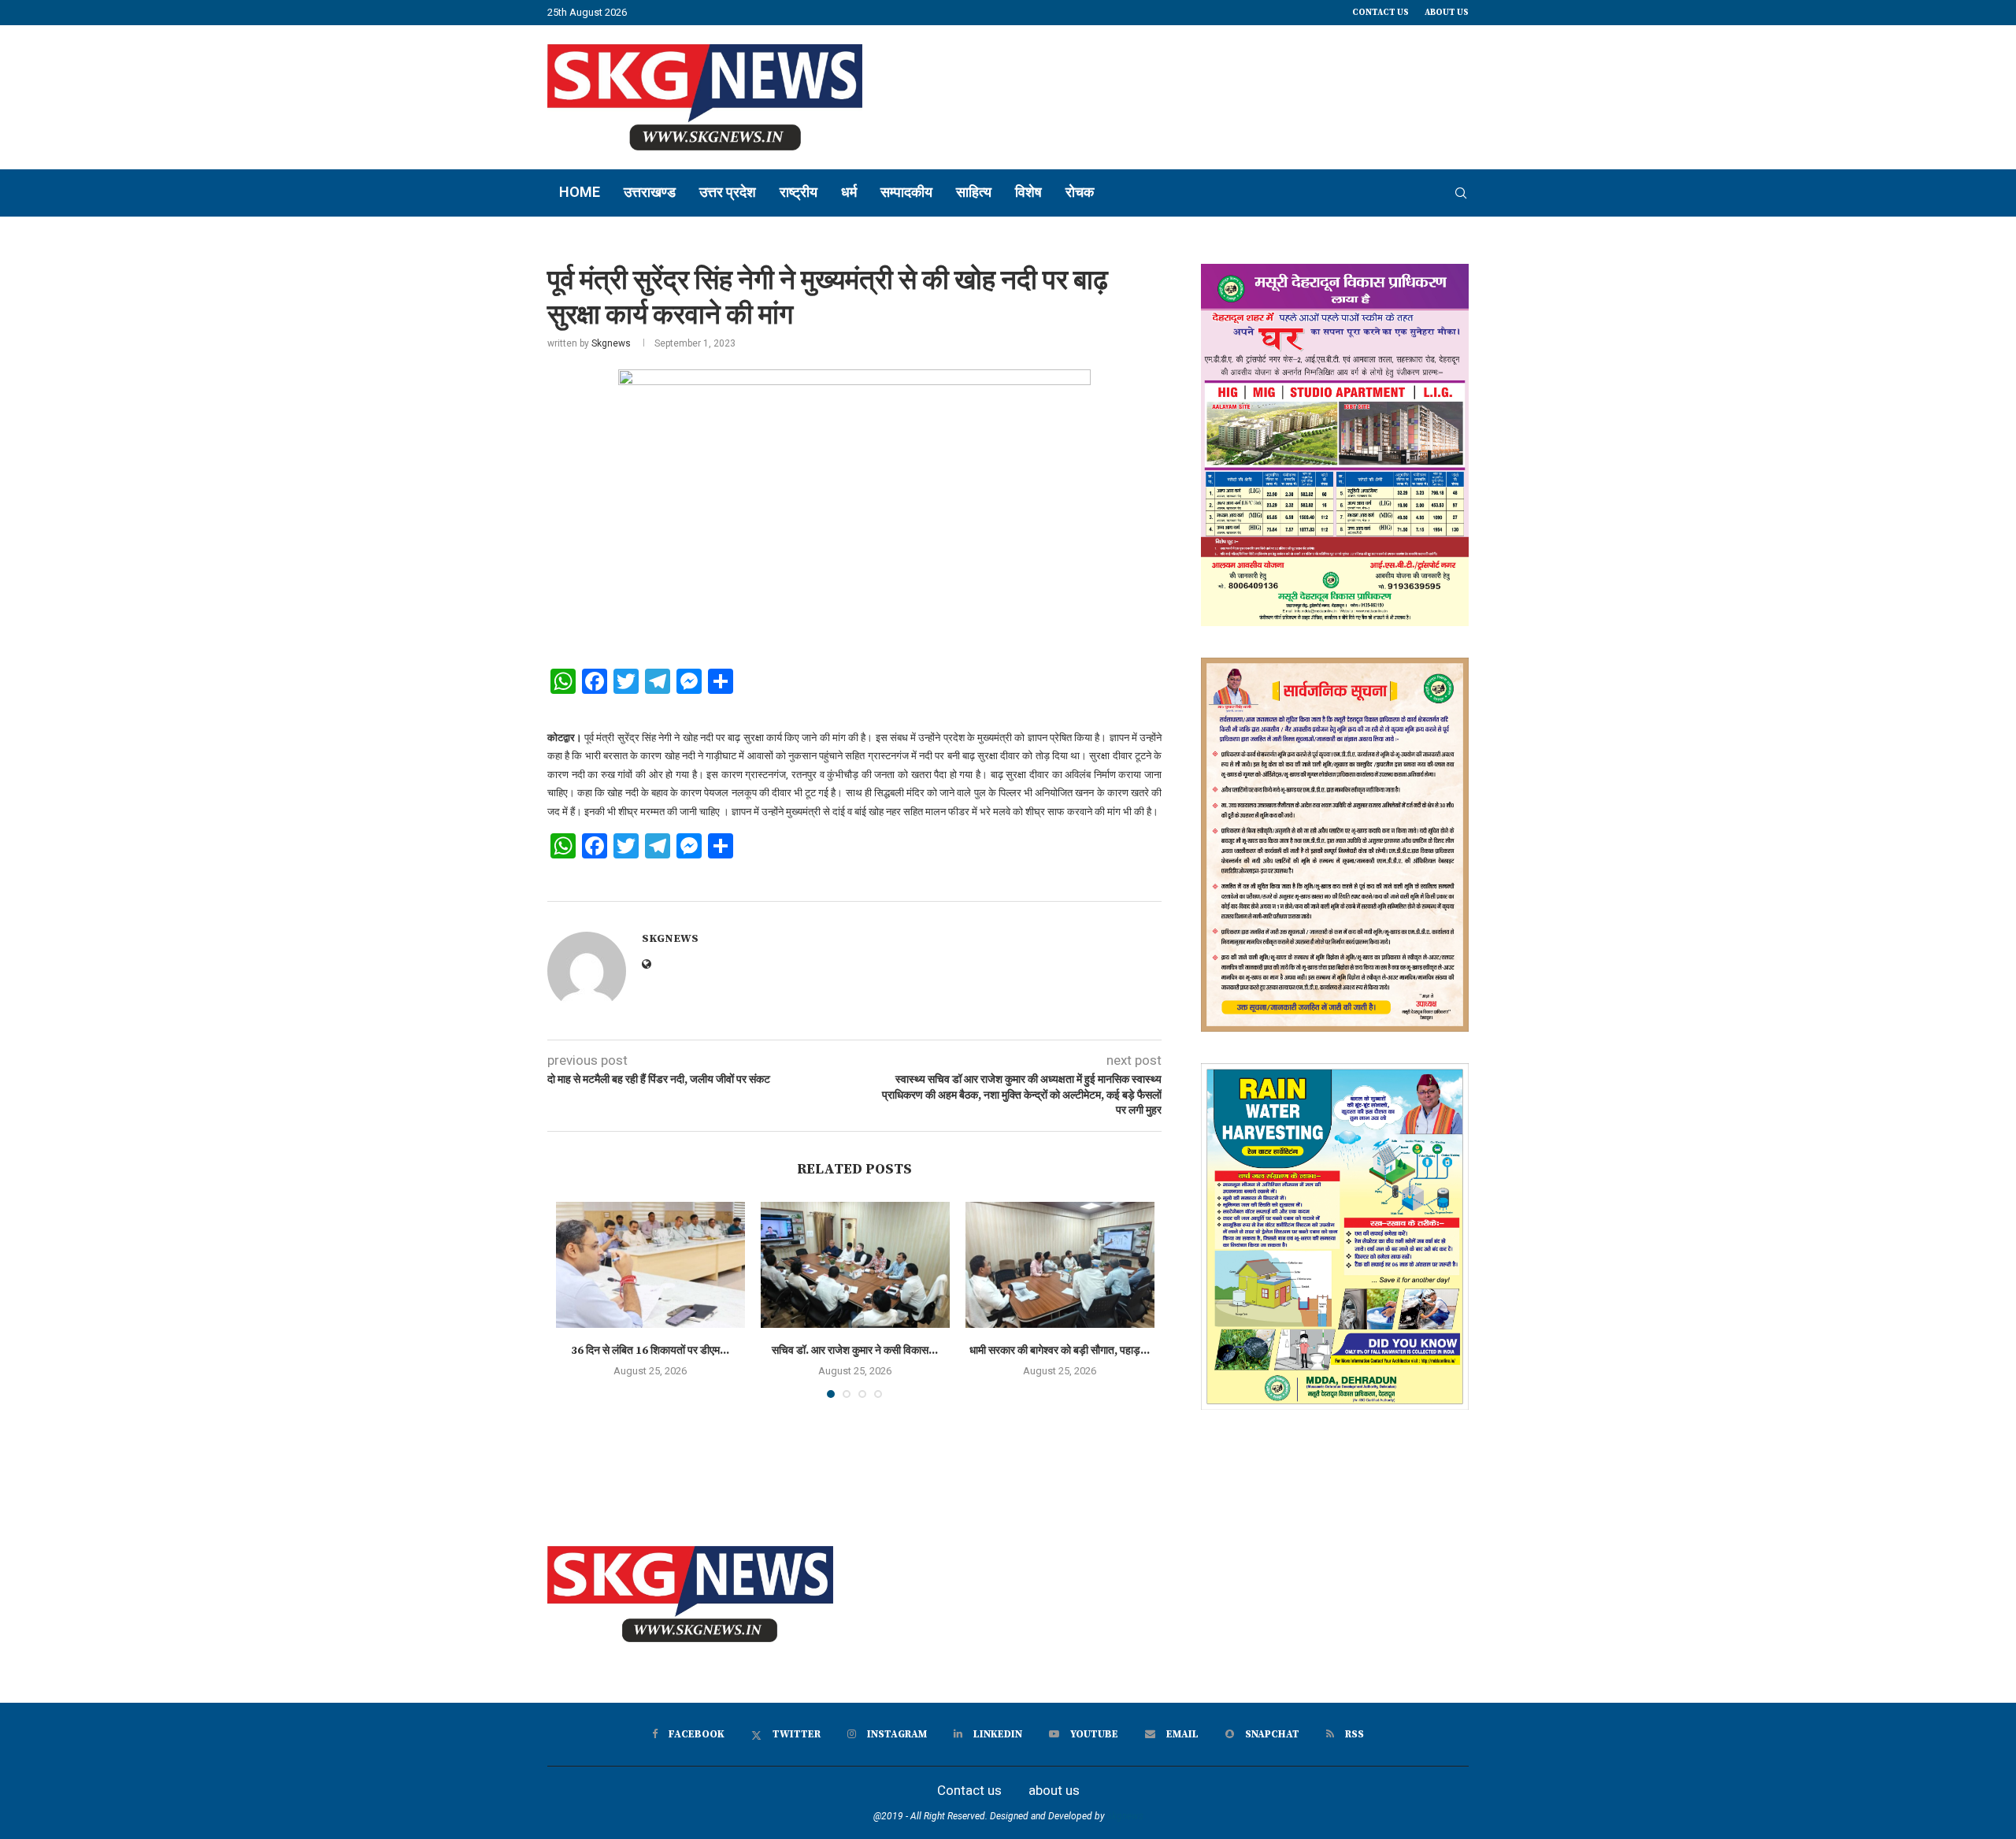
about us (1447, 13)
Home (580, 192)
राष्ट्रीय (799, 192)
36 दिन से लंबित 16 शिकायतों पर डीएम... (650, 1351)
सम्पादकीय (906, 192)
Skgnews (611, 343)
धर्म (849, 192)
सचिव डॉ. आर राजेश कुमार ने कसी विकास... (855, 1351)
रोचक (1080, 192)
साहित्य (974, 192)
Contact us (1380, 13)
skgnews (1125, 1816)
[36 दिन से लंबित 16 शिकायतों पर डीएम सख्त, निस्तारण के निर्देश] (650, 1265)
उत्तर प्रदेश (728, 192)
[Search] (1461, 193)
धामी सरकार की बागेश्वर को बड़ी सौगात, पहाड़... (1060, 1351)
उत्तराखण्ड (650, 192)
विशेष (1028, 192)
